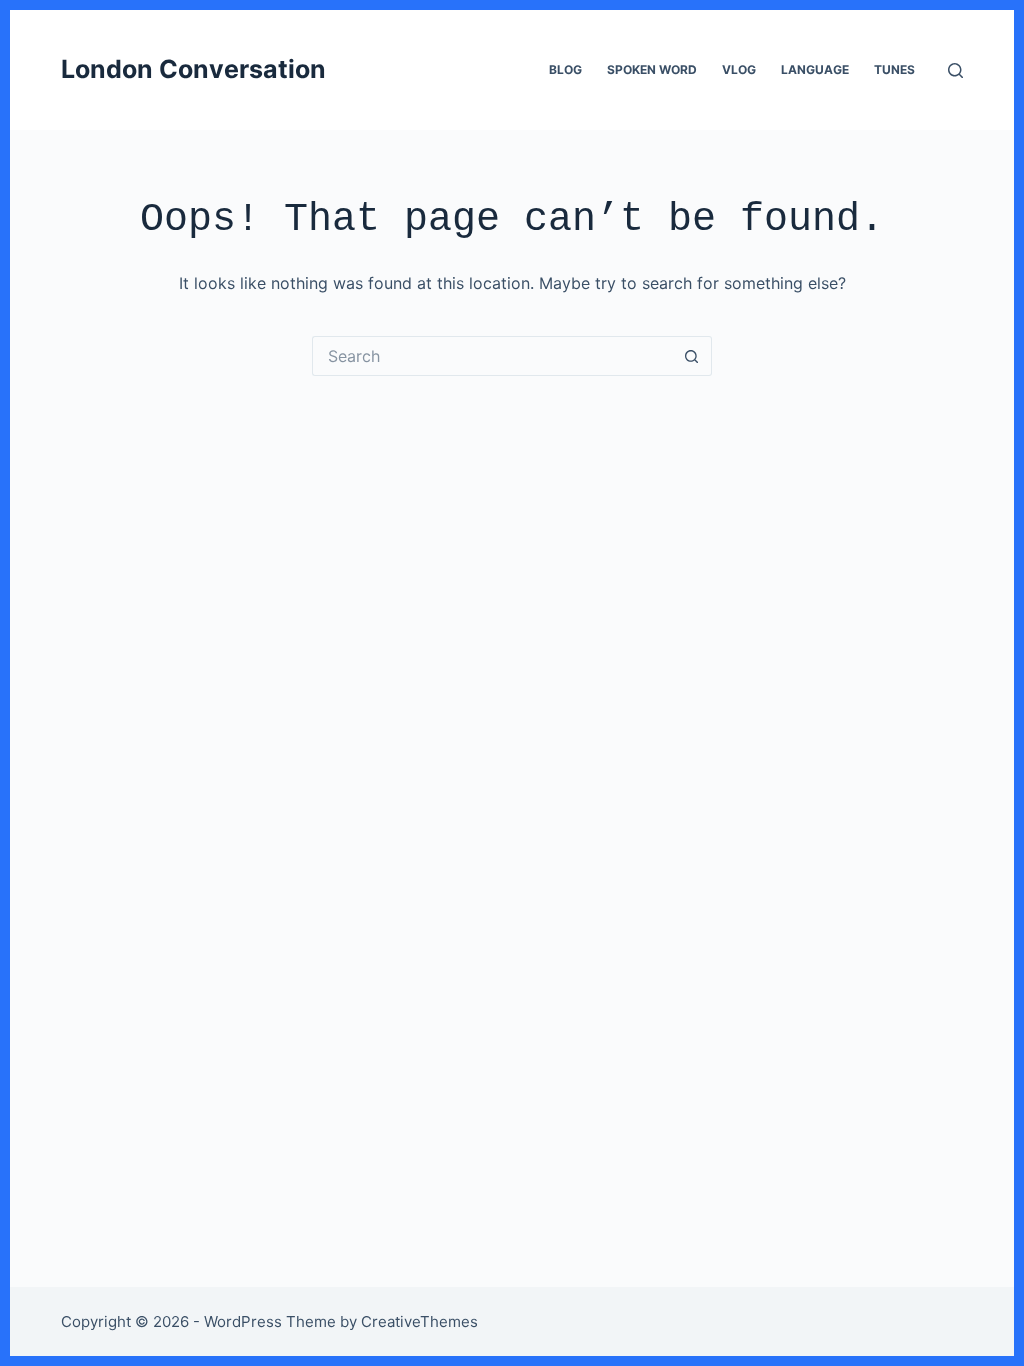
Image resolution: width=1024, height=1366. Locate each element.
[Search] (955, 70)
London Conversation (193, 69)
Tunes (894, 69)
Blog (565, 69)
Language (815, 69)
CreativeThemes (419, 1321)
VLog (739, 69)
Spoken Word (652, 69)
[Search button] (692, 356)
